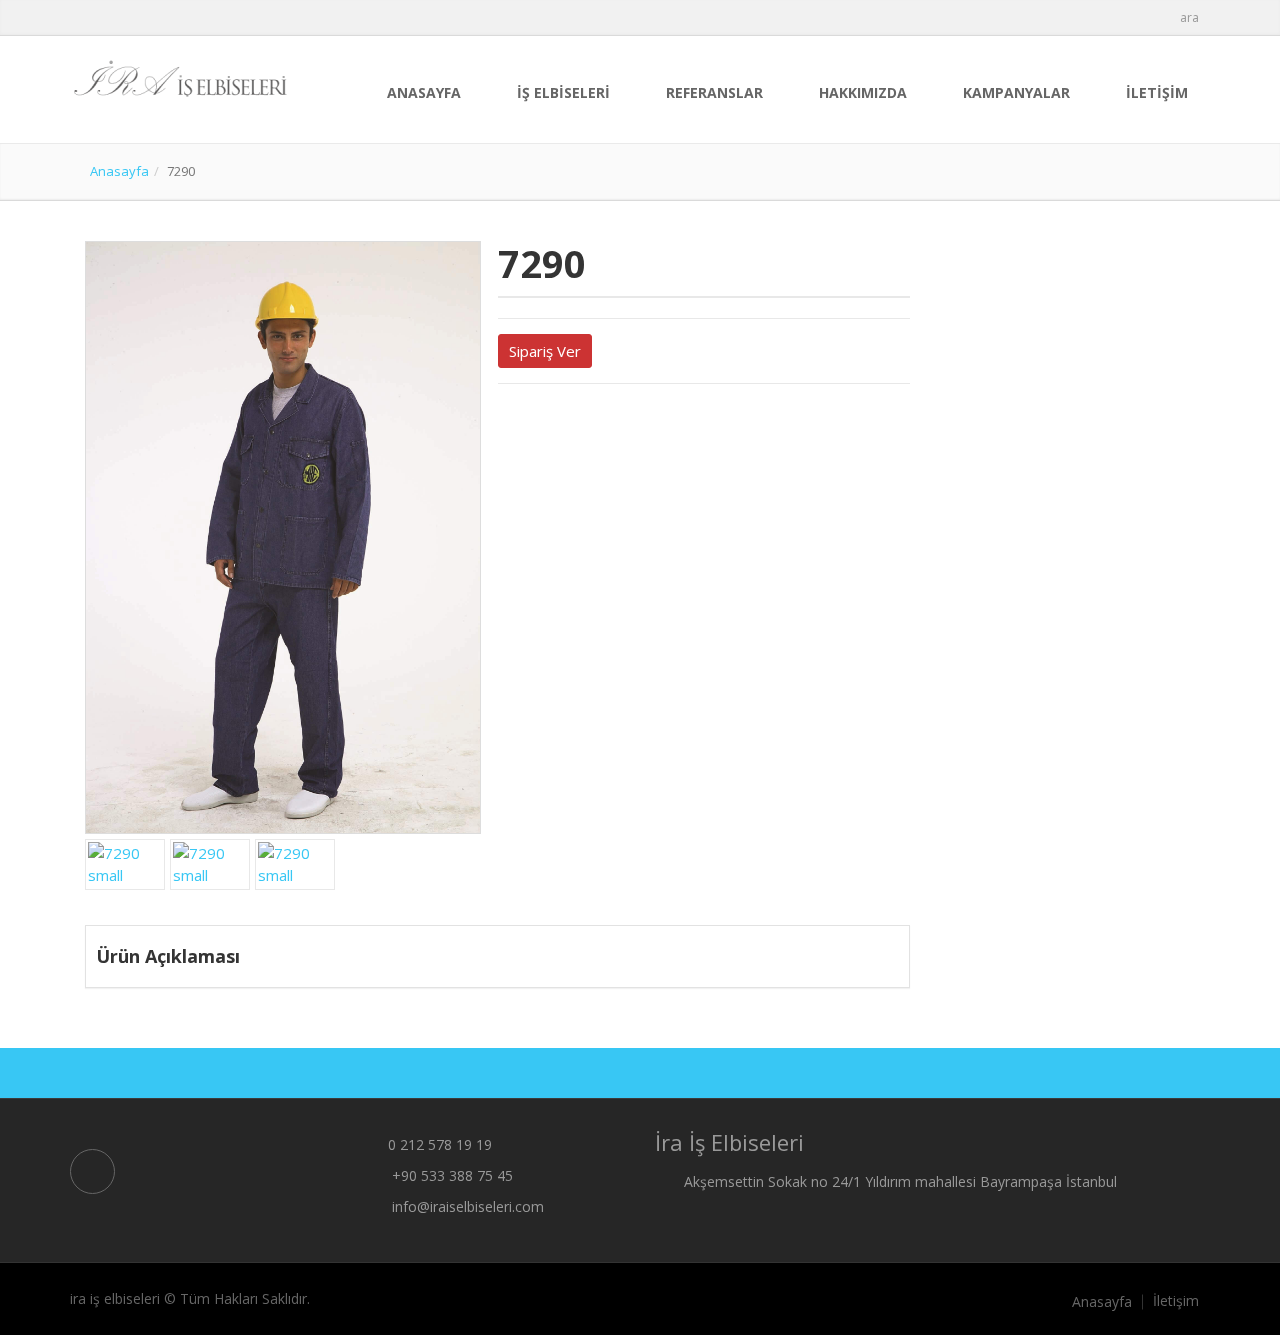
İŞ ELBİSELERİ (563, 92)
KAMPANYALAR (1016, 92)
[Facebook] (521, 420)
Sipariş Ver (545, 351)
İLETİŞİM (1157, 92)
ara (1189, 17)
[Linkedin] (555, 420)
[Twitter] (504, 420)
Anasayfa (119, 171)
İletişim (1176, 1301)
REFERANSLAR (714, 92)
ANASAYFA (424, 92)
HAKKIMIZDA (863, 92)
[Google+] (538, 420)
